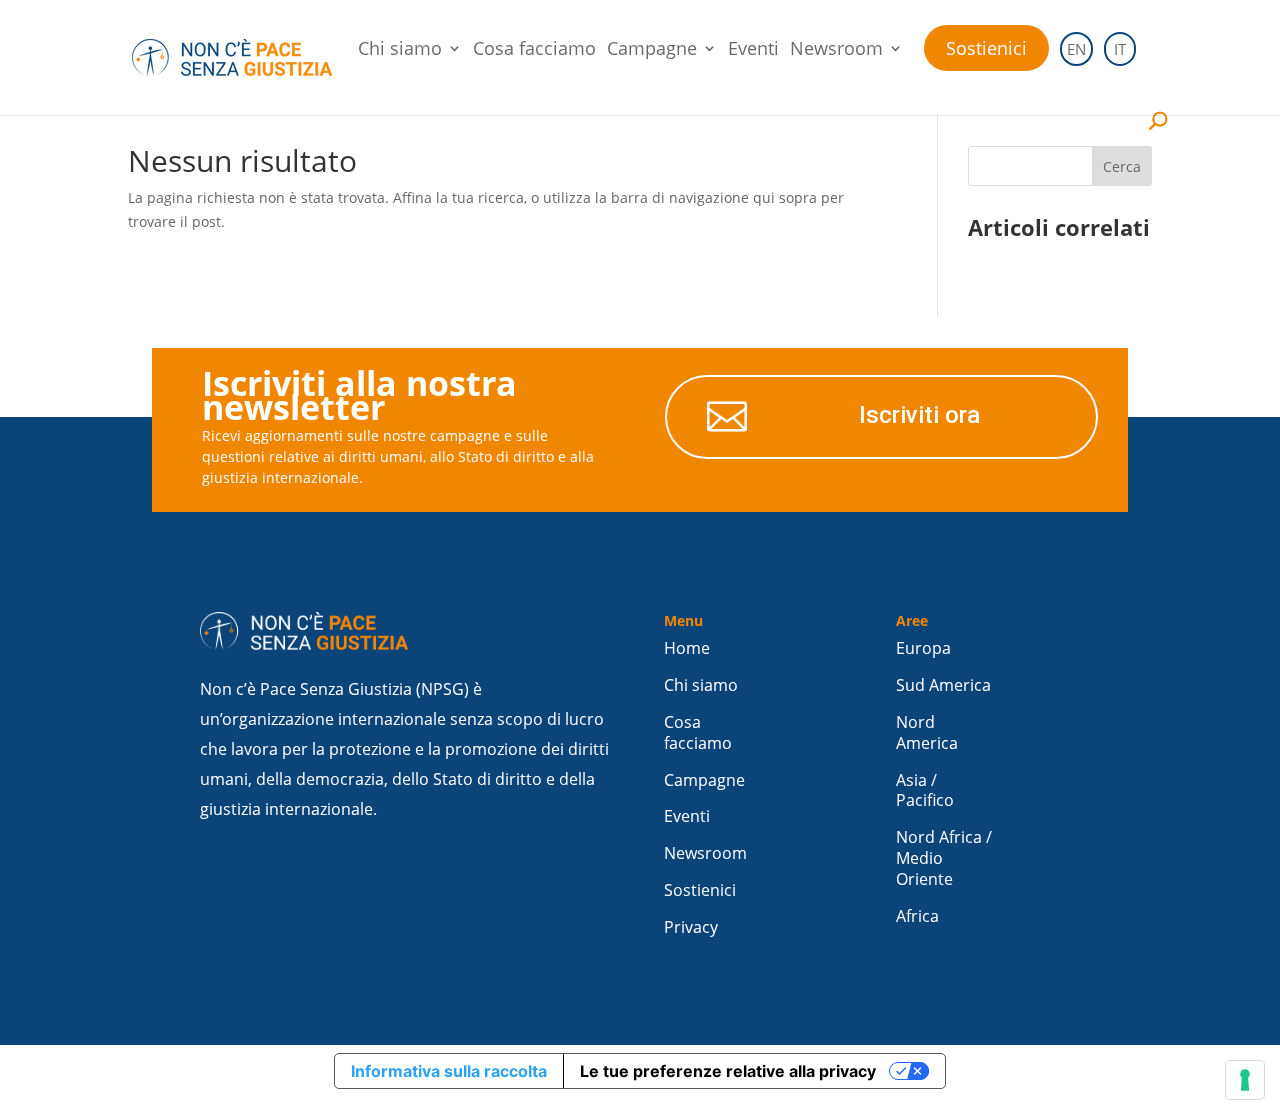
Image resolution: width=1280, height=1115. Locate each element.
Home (687, 648)
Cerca (1122, 166)
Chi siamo (400, 50)
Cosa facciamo (534, 50)
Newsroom (836, 50)
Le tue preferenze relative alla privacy (728, 1071)
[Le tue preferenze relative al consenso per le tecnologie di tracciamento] (1245, 1080)
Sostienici (986, 48)
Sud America (943, 685)
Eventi (753, 50)
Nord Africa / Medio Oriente (944, 858)
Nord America (927, 733)
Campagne (652, 50)
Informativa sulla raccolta (449, 1071)
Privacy (691, 927)
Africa (917, 916)
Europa (923, 648)
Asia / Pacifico (925, 791)
